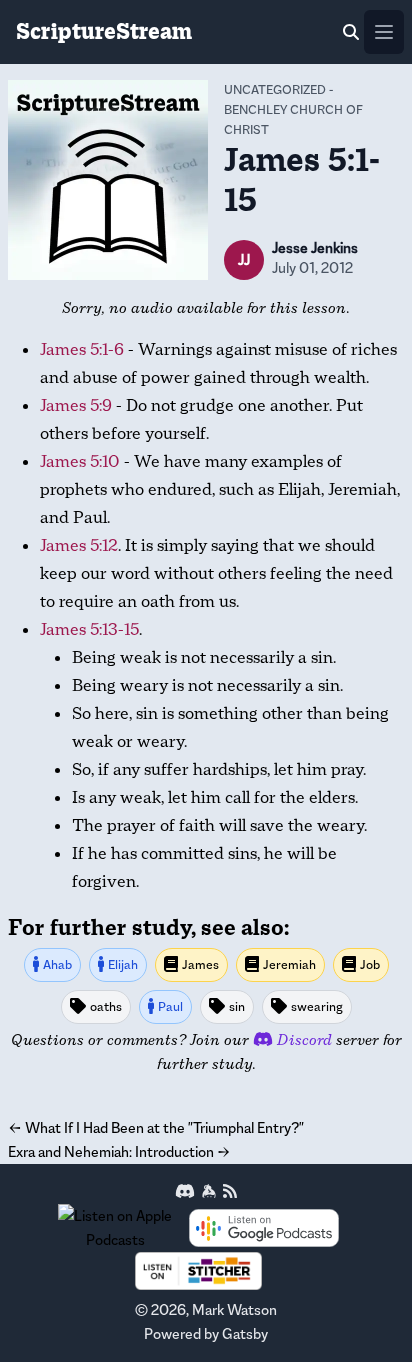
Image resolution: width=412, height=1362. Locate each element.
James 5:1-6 (82, 349)
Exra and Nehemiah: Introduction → (119, 1151)
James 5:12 (79, 545)
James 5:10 (80, 461)
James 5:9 (76, 405)
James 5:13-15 (89, 629)
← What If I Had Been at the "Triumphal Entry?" (156, 1127)
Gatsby (245, 1333)
